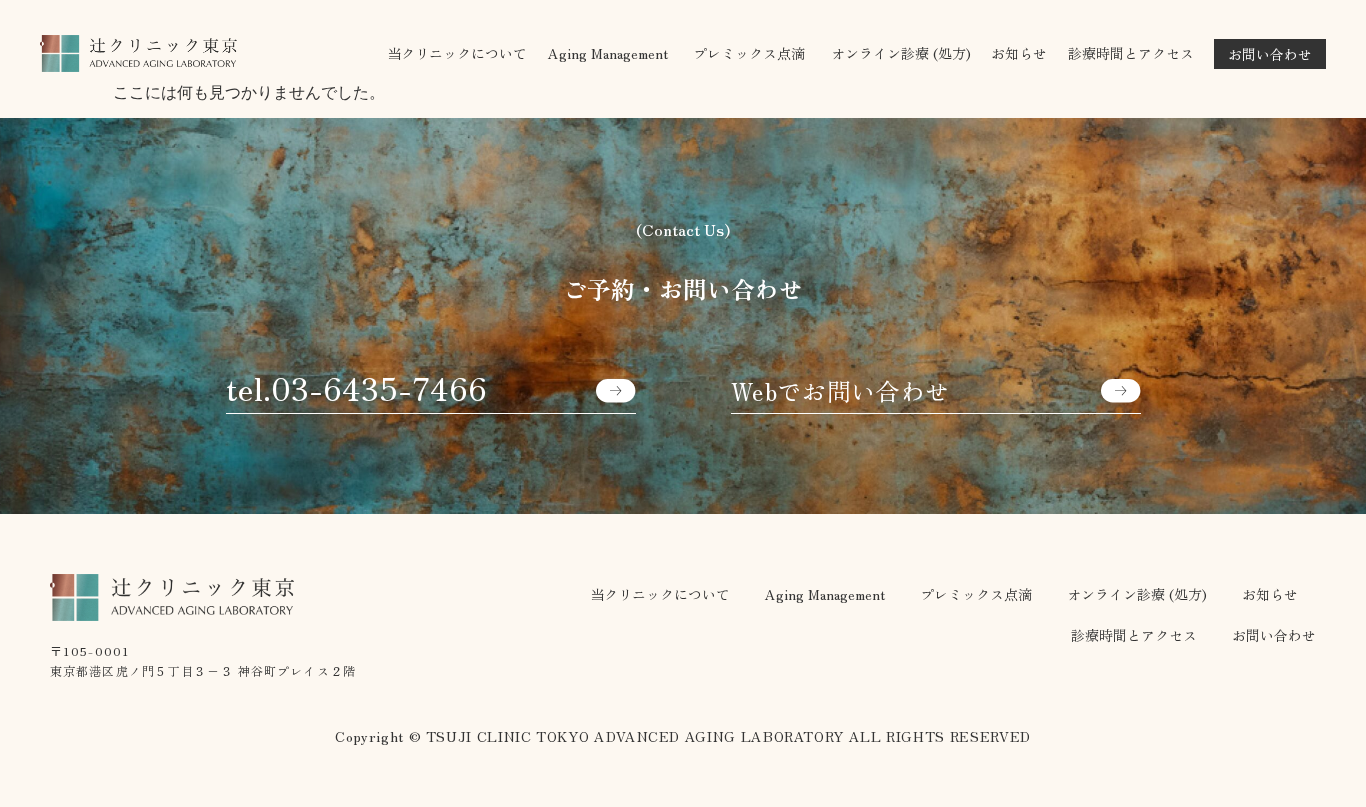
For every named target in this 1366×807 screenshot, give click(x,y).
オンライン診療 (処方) (901, 53)
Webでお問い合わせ (840, 391)
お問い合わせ (1274, 635)
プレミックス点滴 (976, 594)
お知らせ (1019, 53)
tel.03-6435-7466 (356, 387)
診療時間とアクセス (1131, 53)
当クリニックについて (457, 53)
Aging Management (825, 594)
